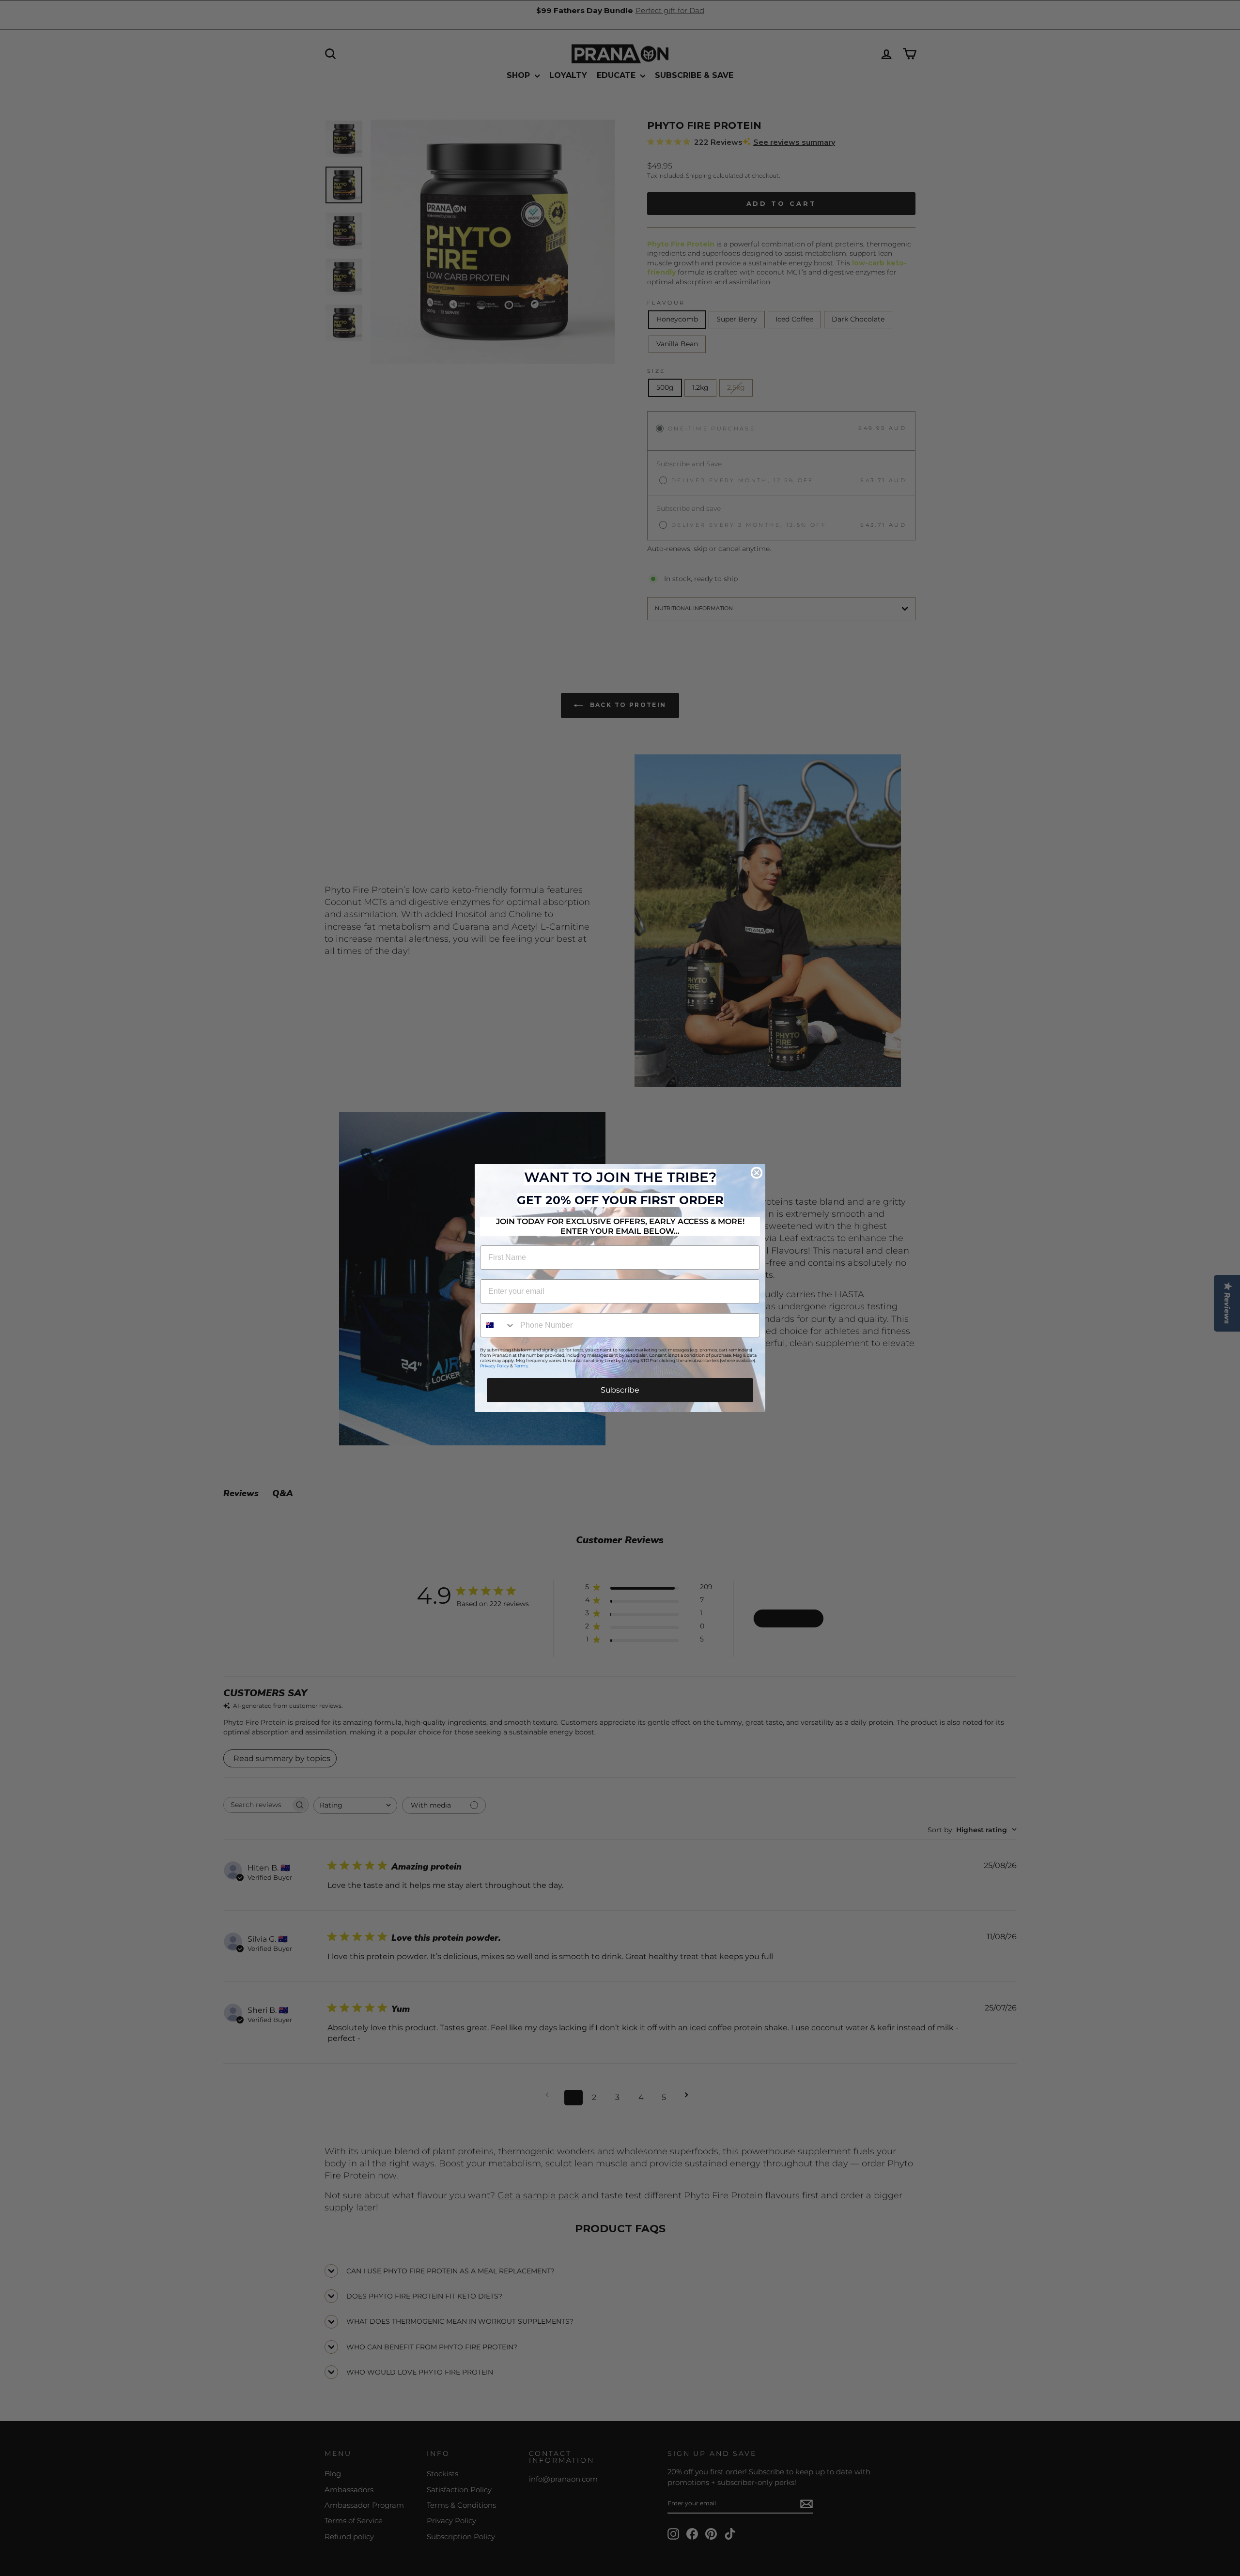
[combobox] (498, 1325)
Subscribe (620, 1390)
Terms (521, 1366)
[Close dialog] (757, 1173)
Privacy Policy (495, 1366)
